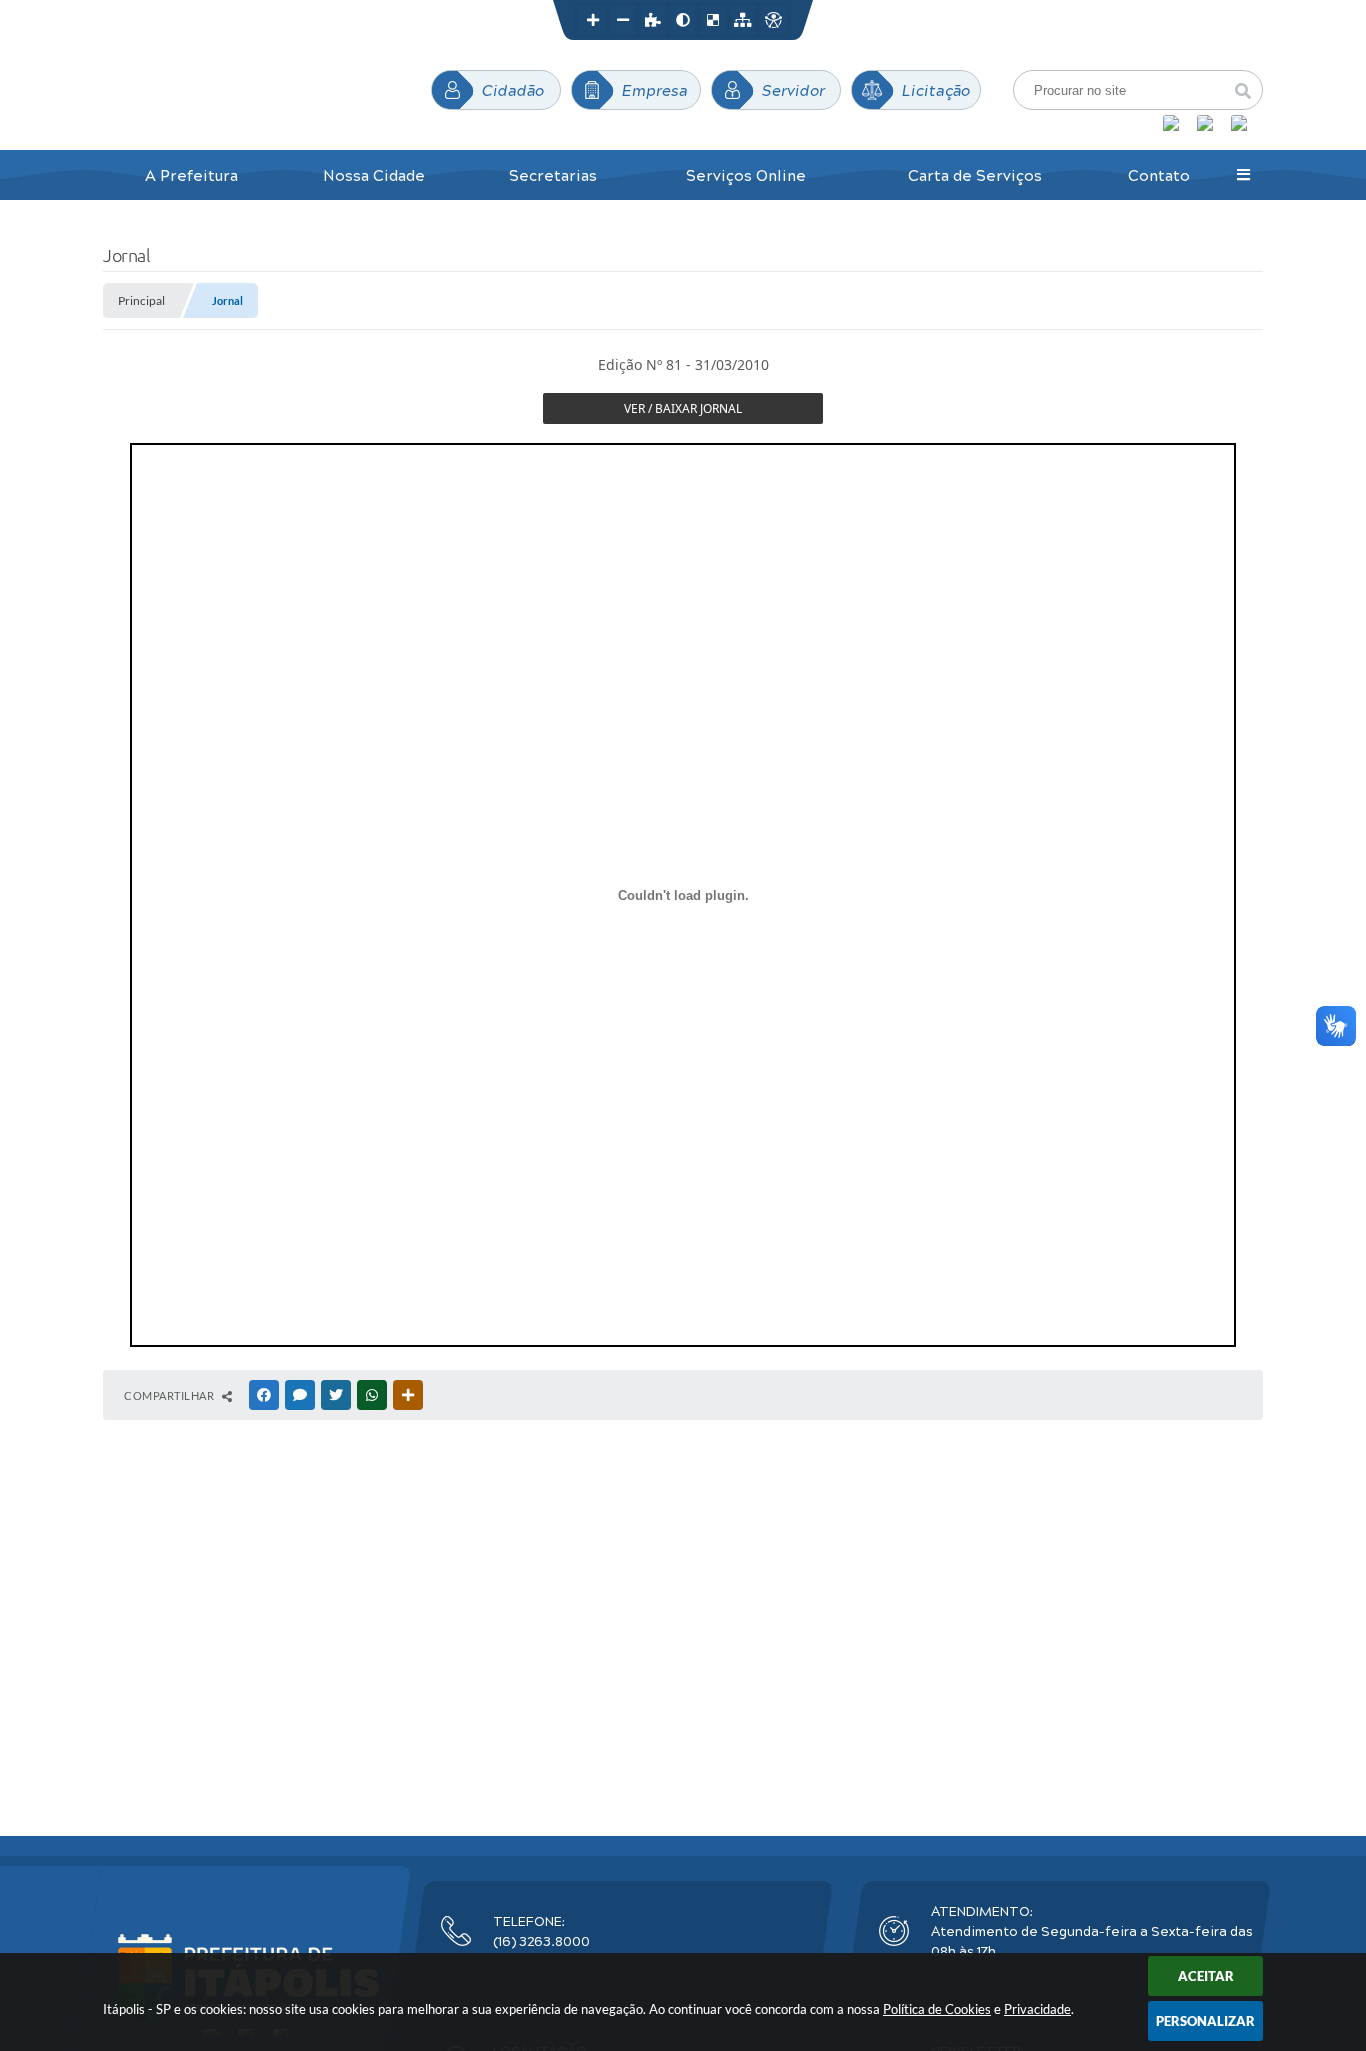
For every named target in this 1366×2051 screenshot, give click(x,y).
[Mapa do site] (743, 20)
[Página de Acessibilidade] (773, 20)
